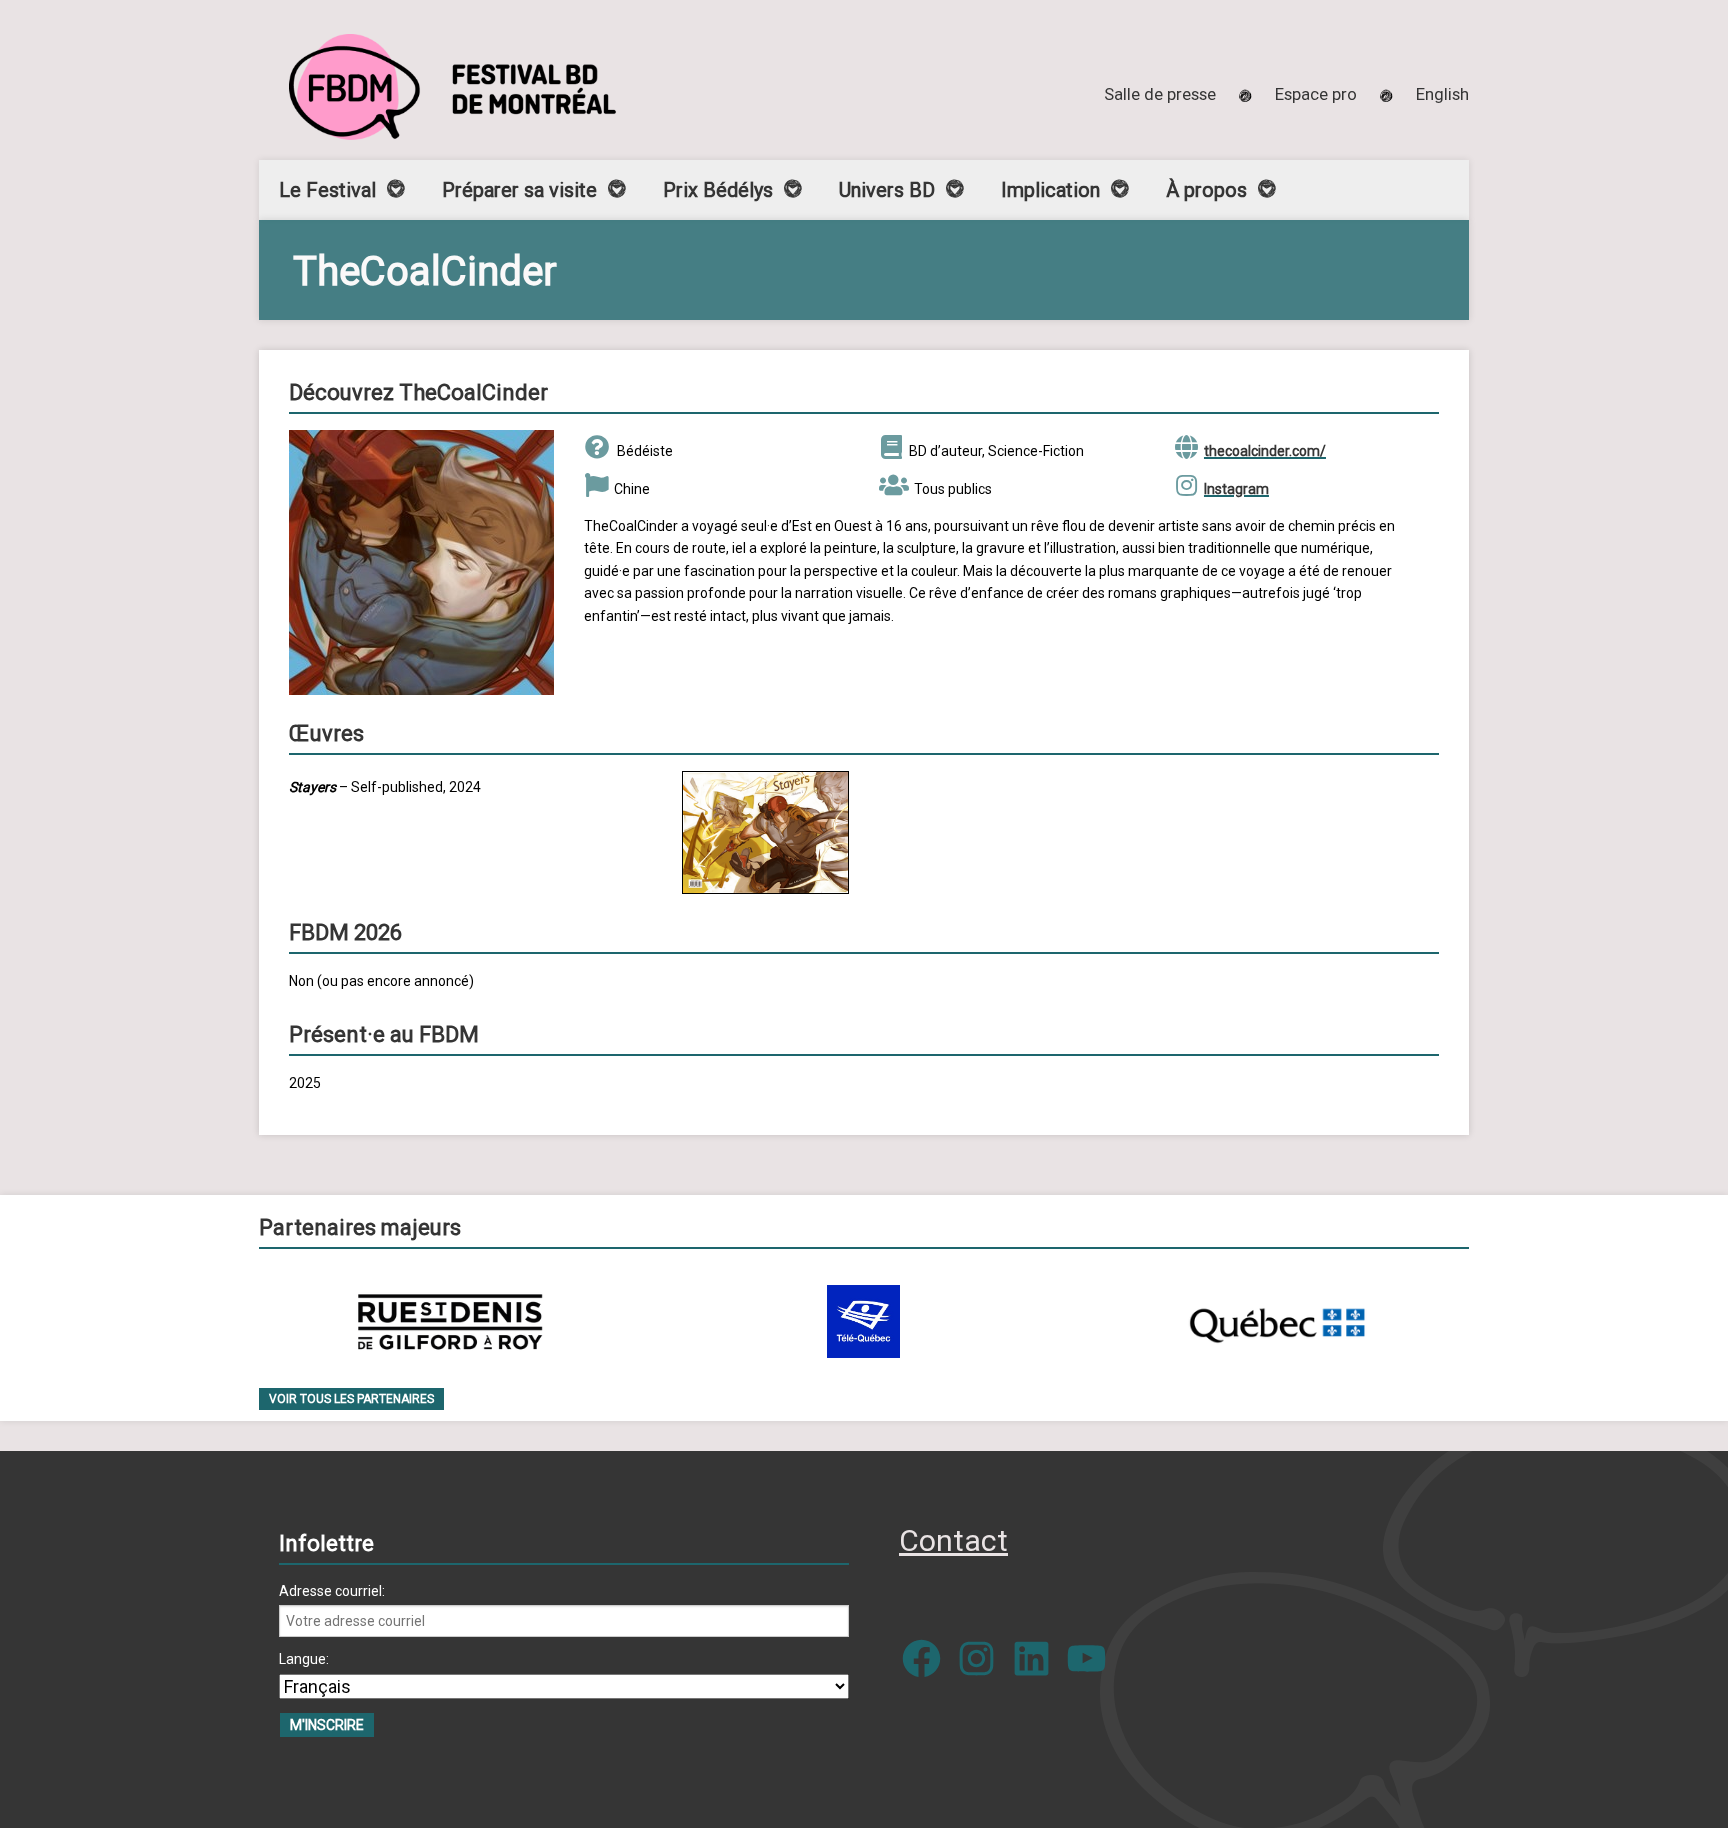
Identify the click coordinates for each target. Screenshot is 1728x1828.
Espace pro (1316, 94)
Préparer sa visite (519, 190)
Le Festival (327, 190)
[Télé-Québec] (863, 1321)
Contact (953, 1540)
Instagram (1236, 489)
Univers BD (887, 190)
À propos (1206, 190)
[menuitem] (1442, 94)
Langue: (304, 1659)
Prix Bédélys (718, 190)
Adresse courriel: (332, 1591)
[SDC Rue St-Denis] (450, 1321)
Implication (1050, 190)
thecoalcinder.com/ (1265, 451)
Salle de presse (1160, 94)
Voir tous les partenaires (351, 1399)
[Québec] (1277, 1321)
